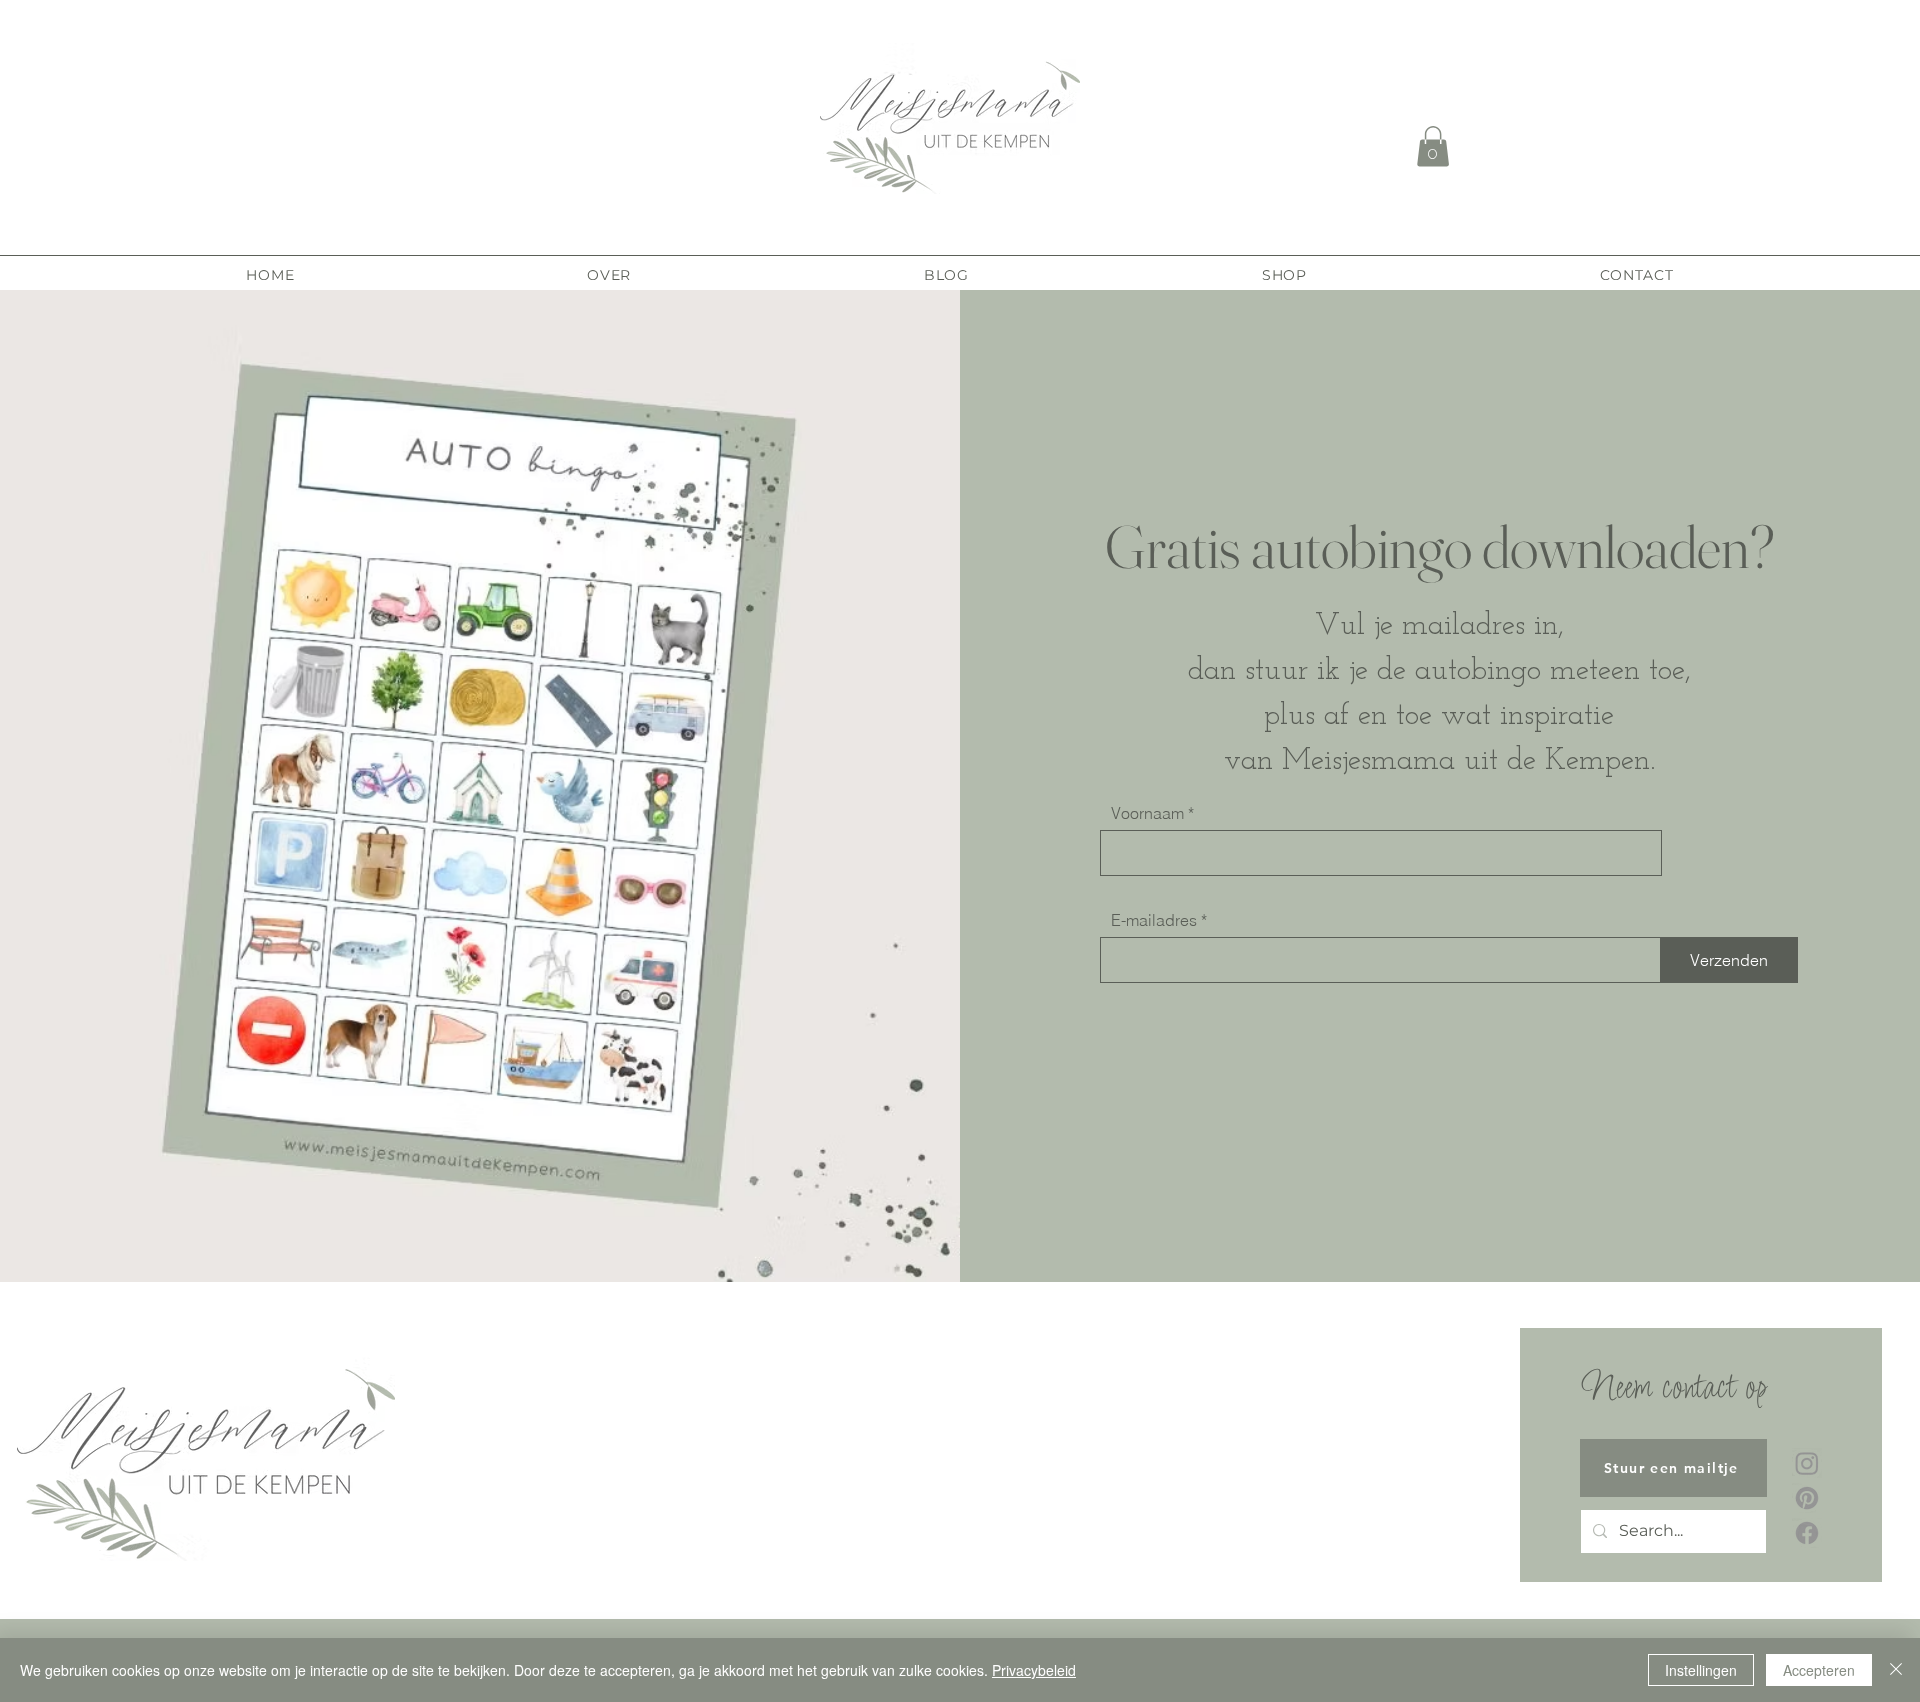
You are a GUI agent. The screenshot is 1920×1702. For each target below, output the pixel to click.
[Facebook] (1807, 1533)
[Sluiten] (1896, 1670)
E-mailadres (1154, 920)
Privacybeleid (1034, 1670)
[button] (1433, 146)
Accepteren (1819, 1670)
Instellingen (1701, 1670)
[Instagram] (1807, 1463)
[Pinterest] (1807, 1498)
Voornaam (1147, 813)
